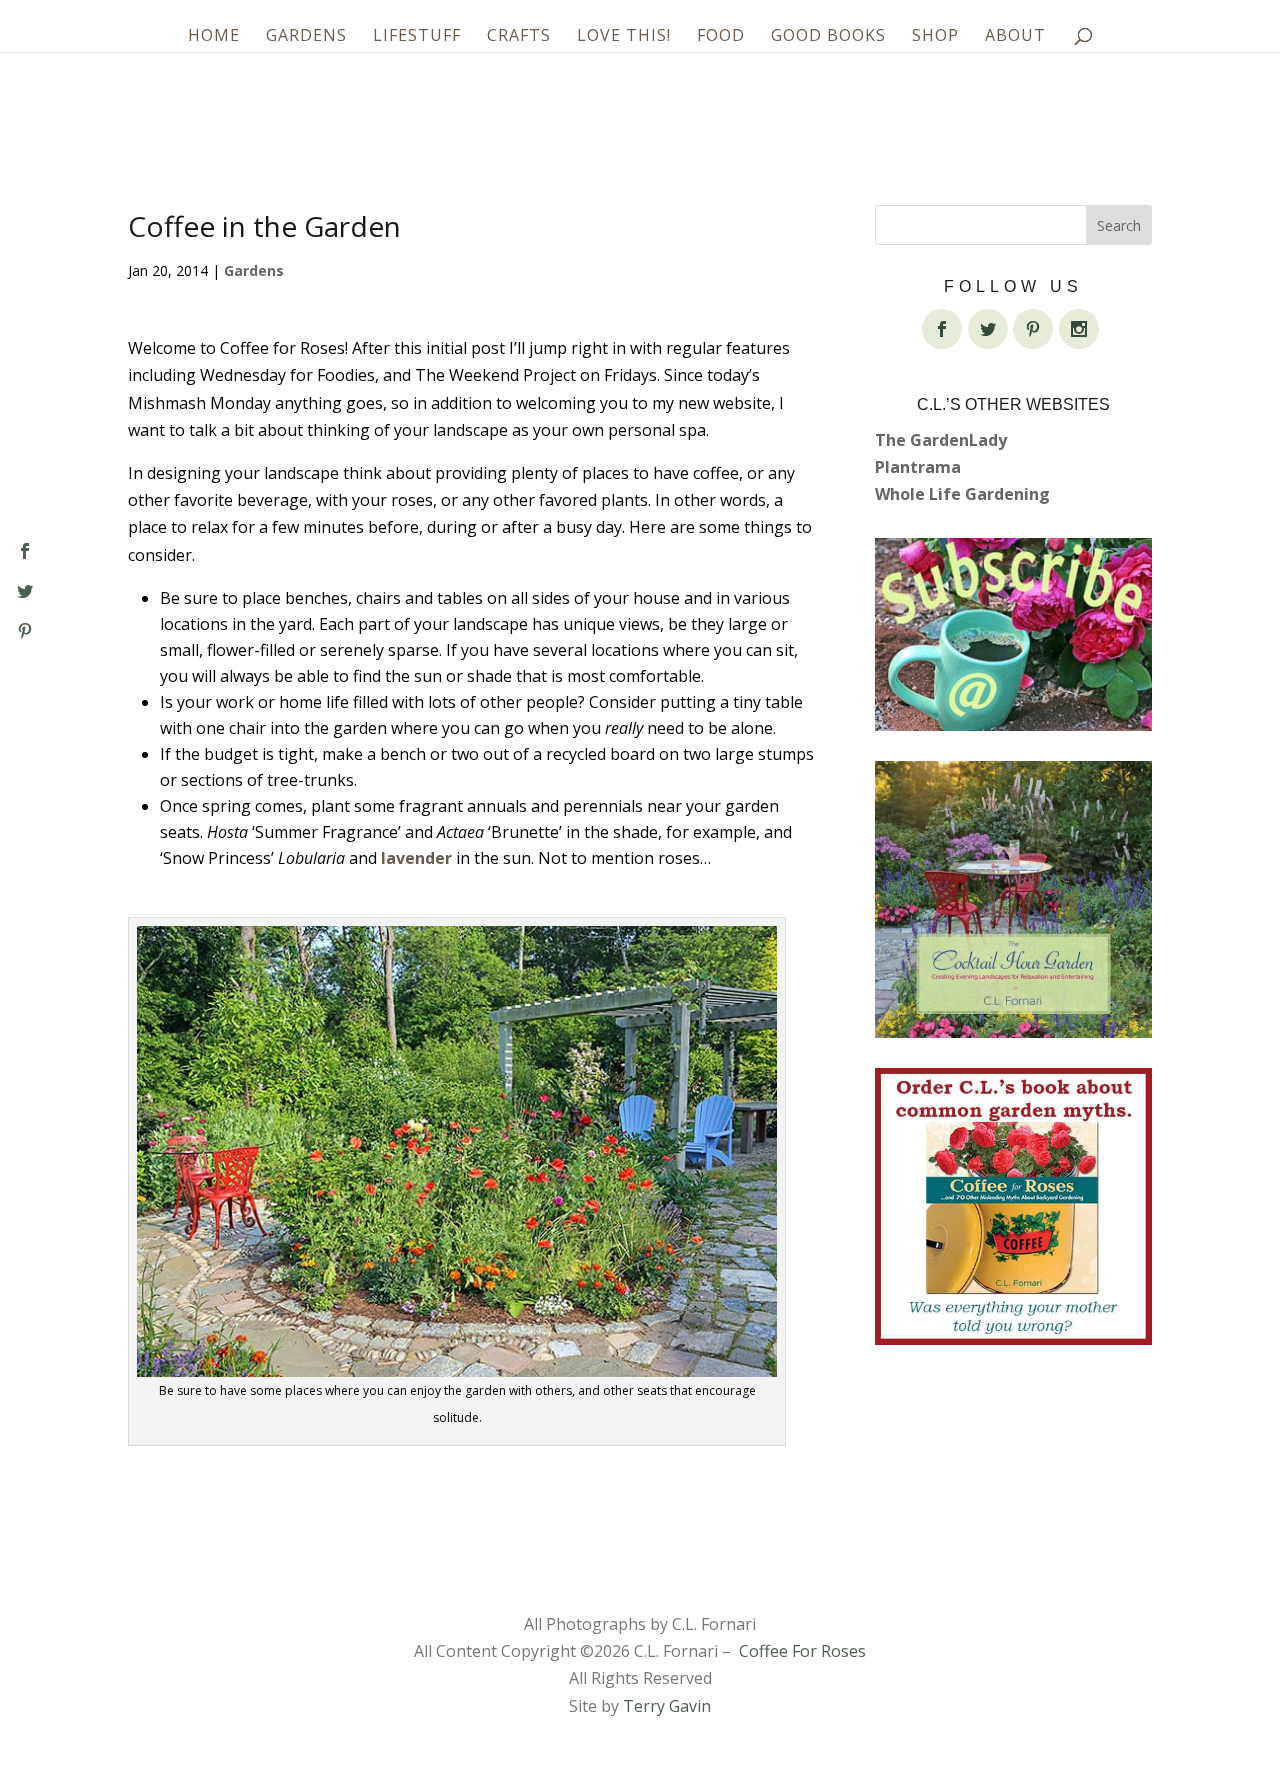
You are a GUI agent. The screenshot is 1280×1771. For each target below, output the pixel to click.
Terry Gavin (667, 1706)
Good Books (828, 37)
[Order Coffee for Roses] (1013, 1206)
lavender (416, 858)
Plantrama (918, 467)
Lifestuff (417, 37)
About (1015, 37)
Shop (935, 37)
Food (721, 37)
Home (214, 37)
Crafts (519, 37)
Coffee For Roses (802, 1651)
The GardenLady (941, 440)
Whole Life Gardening (962, 494)
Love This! (624, 37)
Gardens (306, 37)
